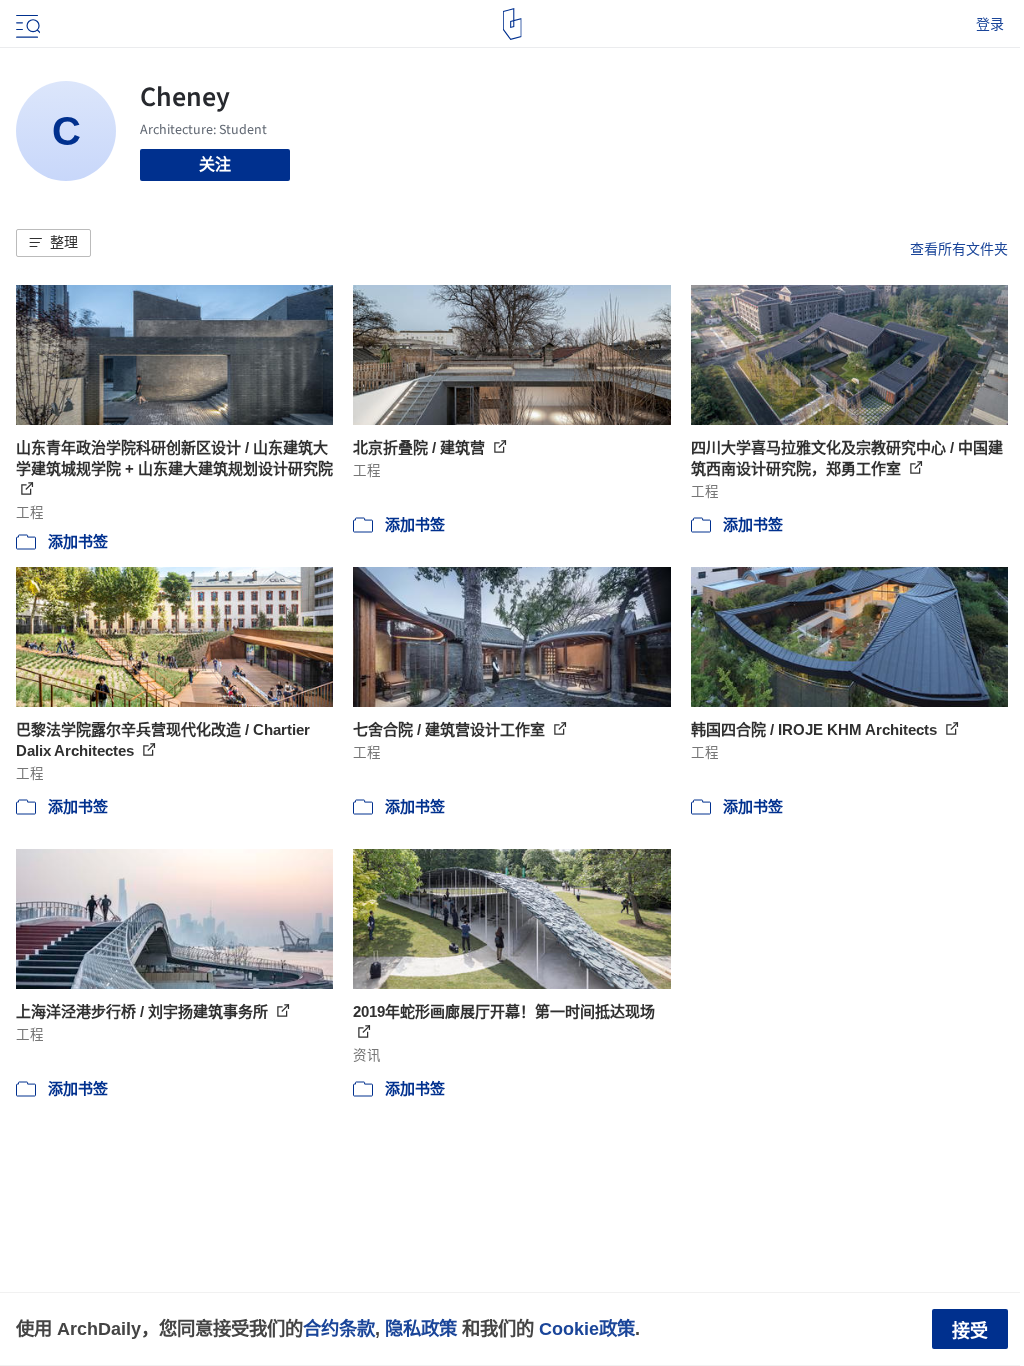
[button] (53, 243)
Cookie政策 (587, 1328)
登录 (990, 24)
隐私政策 (421, 1328)
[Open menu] (26, 24)
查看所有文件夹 (959, 249)
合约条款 (339, 1328)
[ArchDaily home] (512, 24)
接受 (970, 1331)
